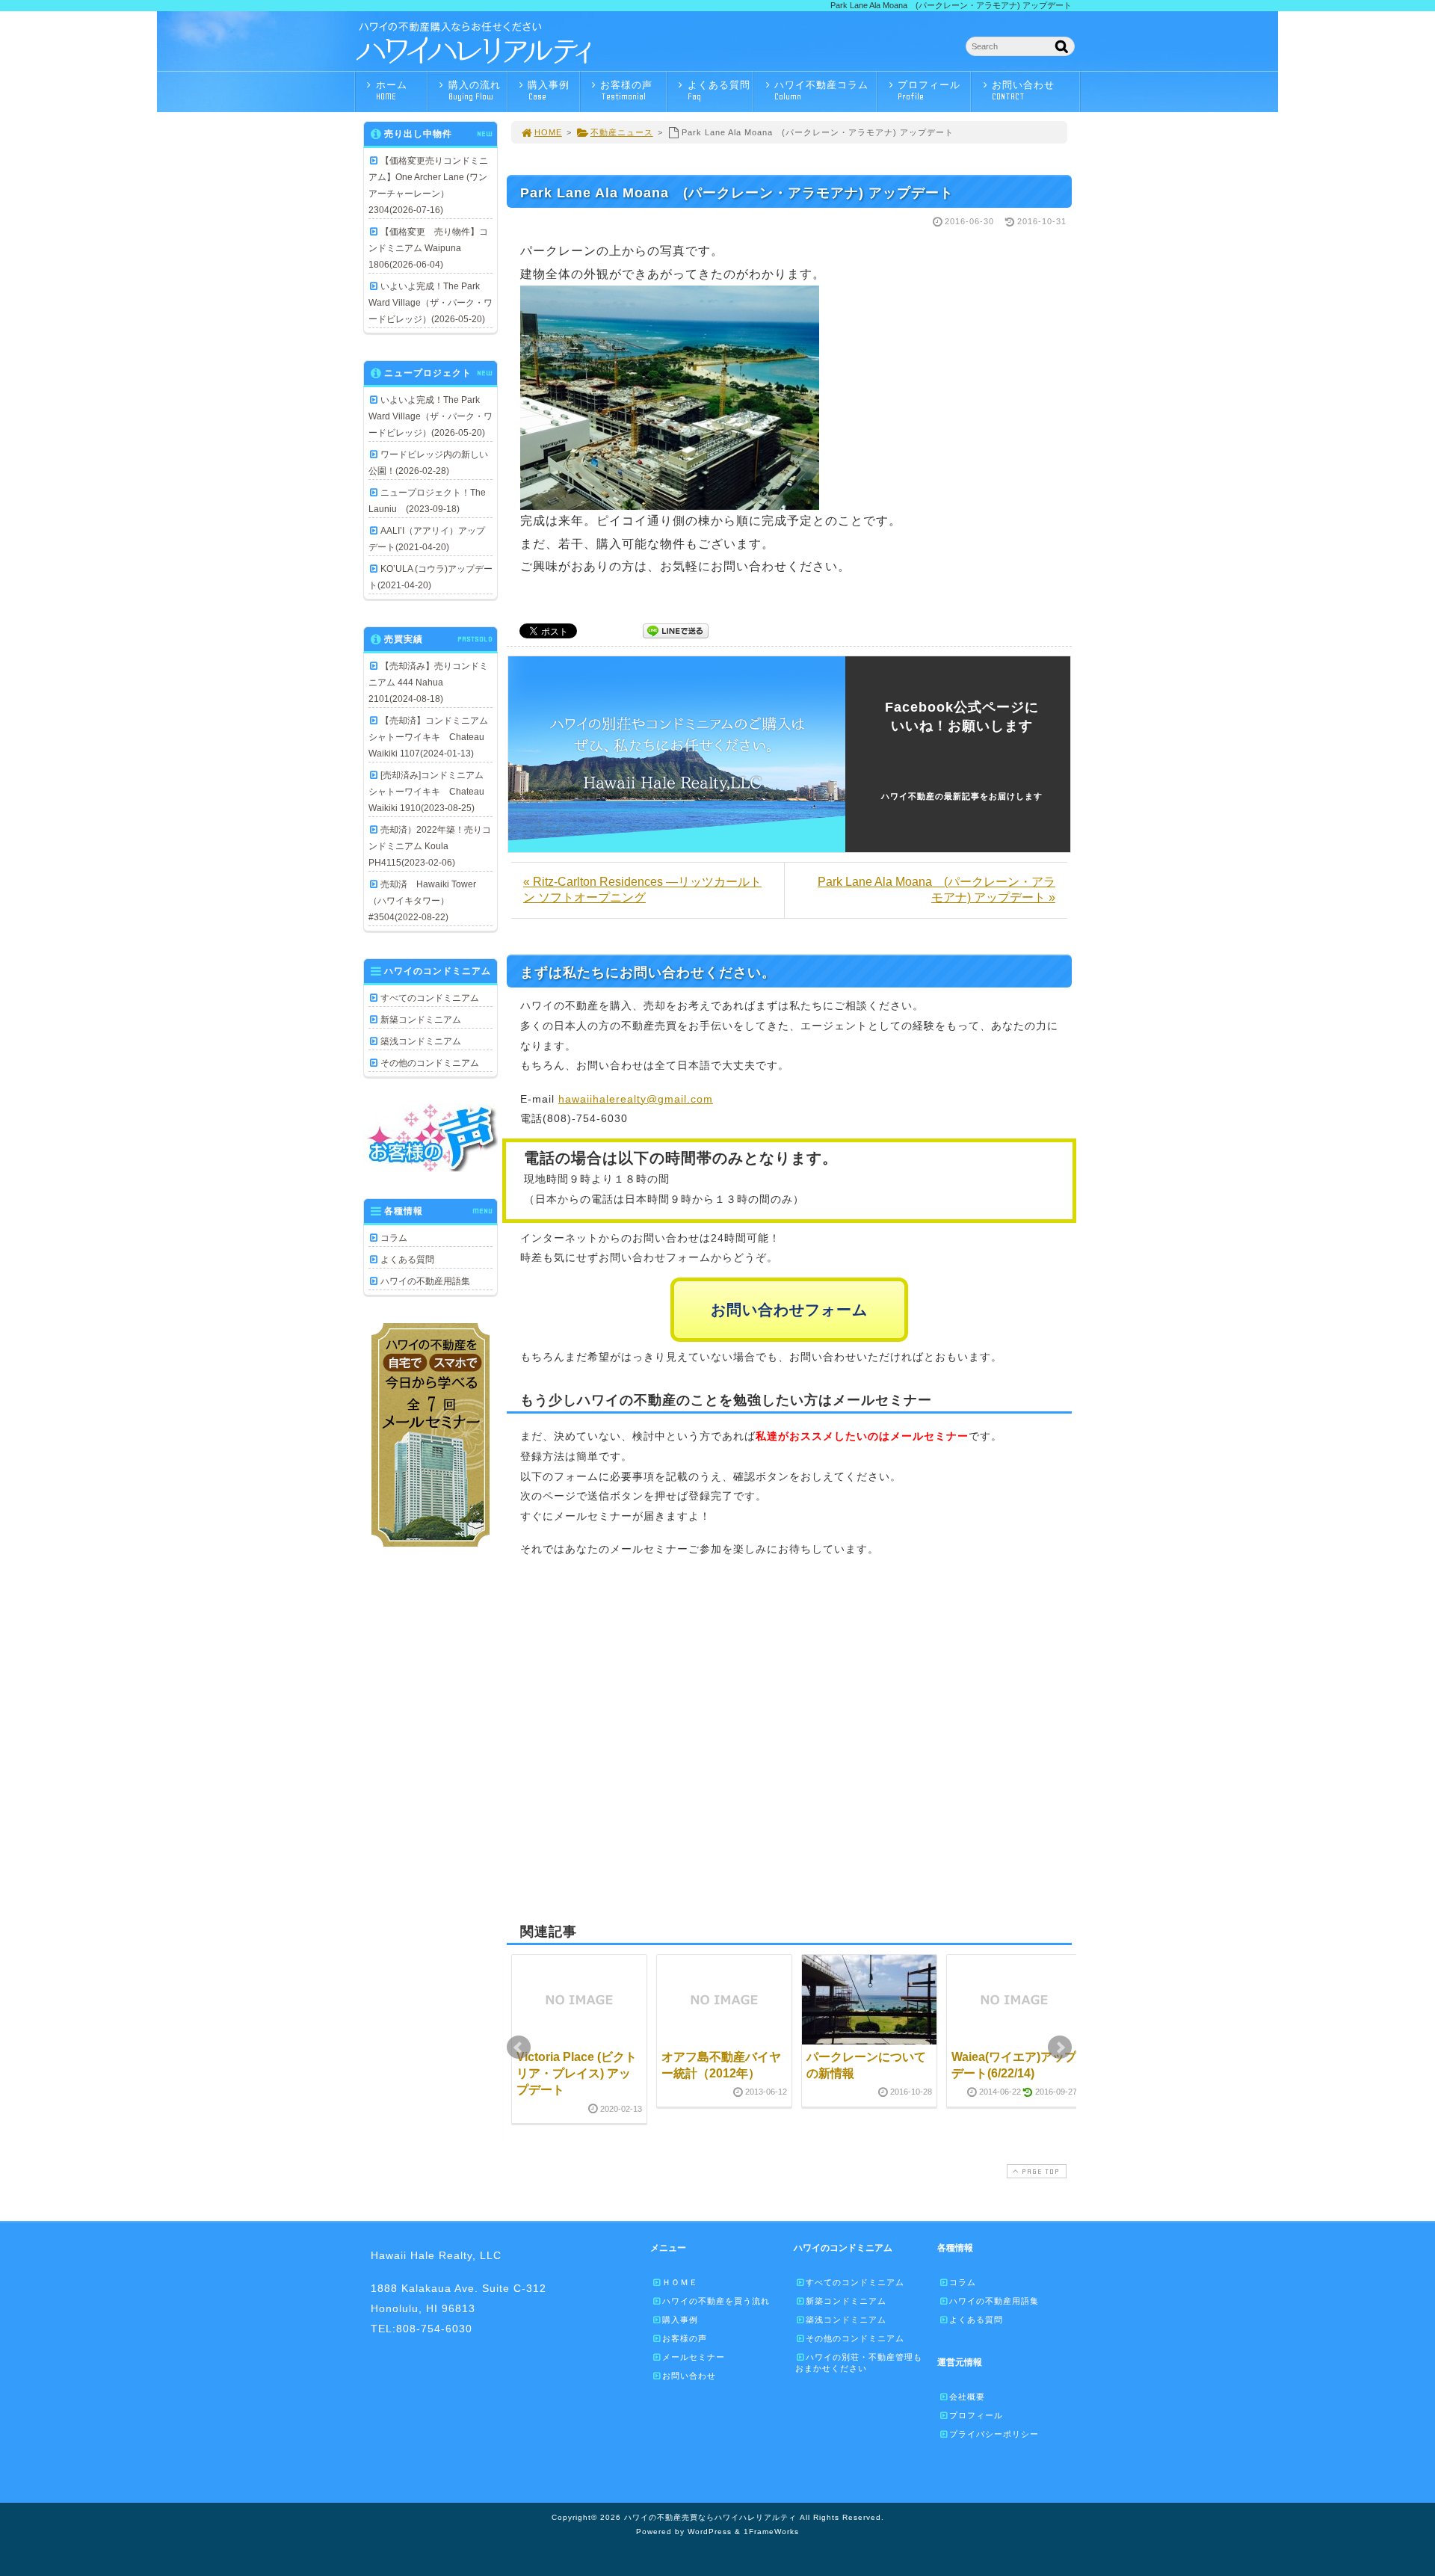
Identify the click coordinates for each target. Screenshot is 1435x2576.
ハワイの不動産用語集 (425, 1281)
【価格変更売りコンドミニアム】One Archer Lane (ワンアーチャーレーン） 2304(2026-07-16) (428, 185)
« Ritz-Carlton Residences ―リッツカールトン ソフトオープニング (642, 890)
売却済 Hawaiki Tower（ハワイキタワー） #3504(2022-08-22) (422, 901)
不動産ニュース (622, 132)
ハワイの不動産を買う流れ (716, 2301)
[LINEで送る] (676, 630)
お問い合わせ (1023, 90)
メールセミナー (694, 2357)
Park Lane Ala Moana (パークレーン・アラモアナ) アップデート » (936, 890)
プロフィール (929, 90)
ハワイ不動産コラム (821, 90)
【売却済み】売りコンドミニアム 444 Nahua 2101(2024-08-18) (428, 682)
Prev (519, 2047)
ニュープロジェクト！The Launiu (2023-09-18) (427, 501)
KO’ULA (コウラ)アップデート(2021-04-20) (430, 577)
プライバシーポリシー (994, 2434)
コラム (394, 1238)
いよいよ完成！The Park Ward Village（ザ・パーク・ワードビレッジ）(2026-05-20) (430, 303)
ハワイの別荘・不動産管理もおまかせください (859, 2363)
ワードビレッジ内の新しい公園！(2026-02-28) (428, 463)
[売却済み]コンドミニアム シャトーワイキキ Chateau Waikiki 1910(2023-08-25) (430, 792)
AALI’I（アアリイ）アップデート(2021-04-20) (427, 539)
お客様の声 (626, 90)
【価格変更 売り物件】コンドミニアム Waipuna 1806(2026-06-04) (428, 248)
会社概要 (967, 2397)
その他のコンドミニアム (430, 1063)
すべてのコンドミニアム (430, 998)
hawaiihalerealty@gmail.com (636, 1099)
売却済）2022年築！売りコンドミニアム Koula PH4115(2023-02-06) (430, 846)
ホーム (392, 90)
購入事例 (549, 90)
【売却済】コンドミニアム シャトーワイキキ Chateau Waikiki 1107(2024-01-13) (430, 737)
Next (1060, 2047)
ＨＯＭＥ (680, 2282)
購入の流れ (475, 90)
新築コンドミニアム (421, 1020)
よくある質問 (719, 90)
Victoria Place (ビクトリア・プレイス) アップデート (577, 2074)
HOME (548, 132)
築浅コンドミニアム (421, 1041)
